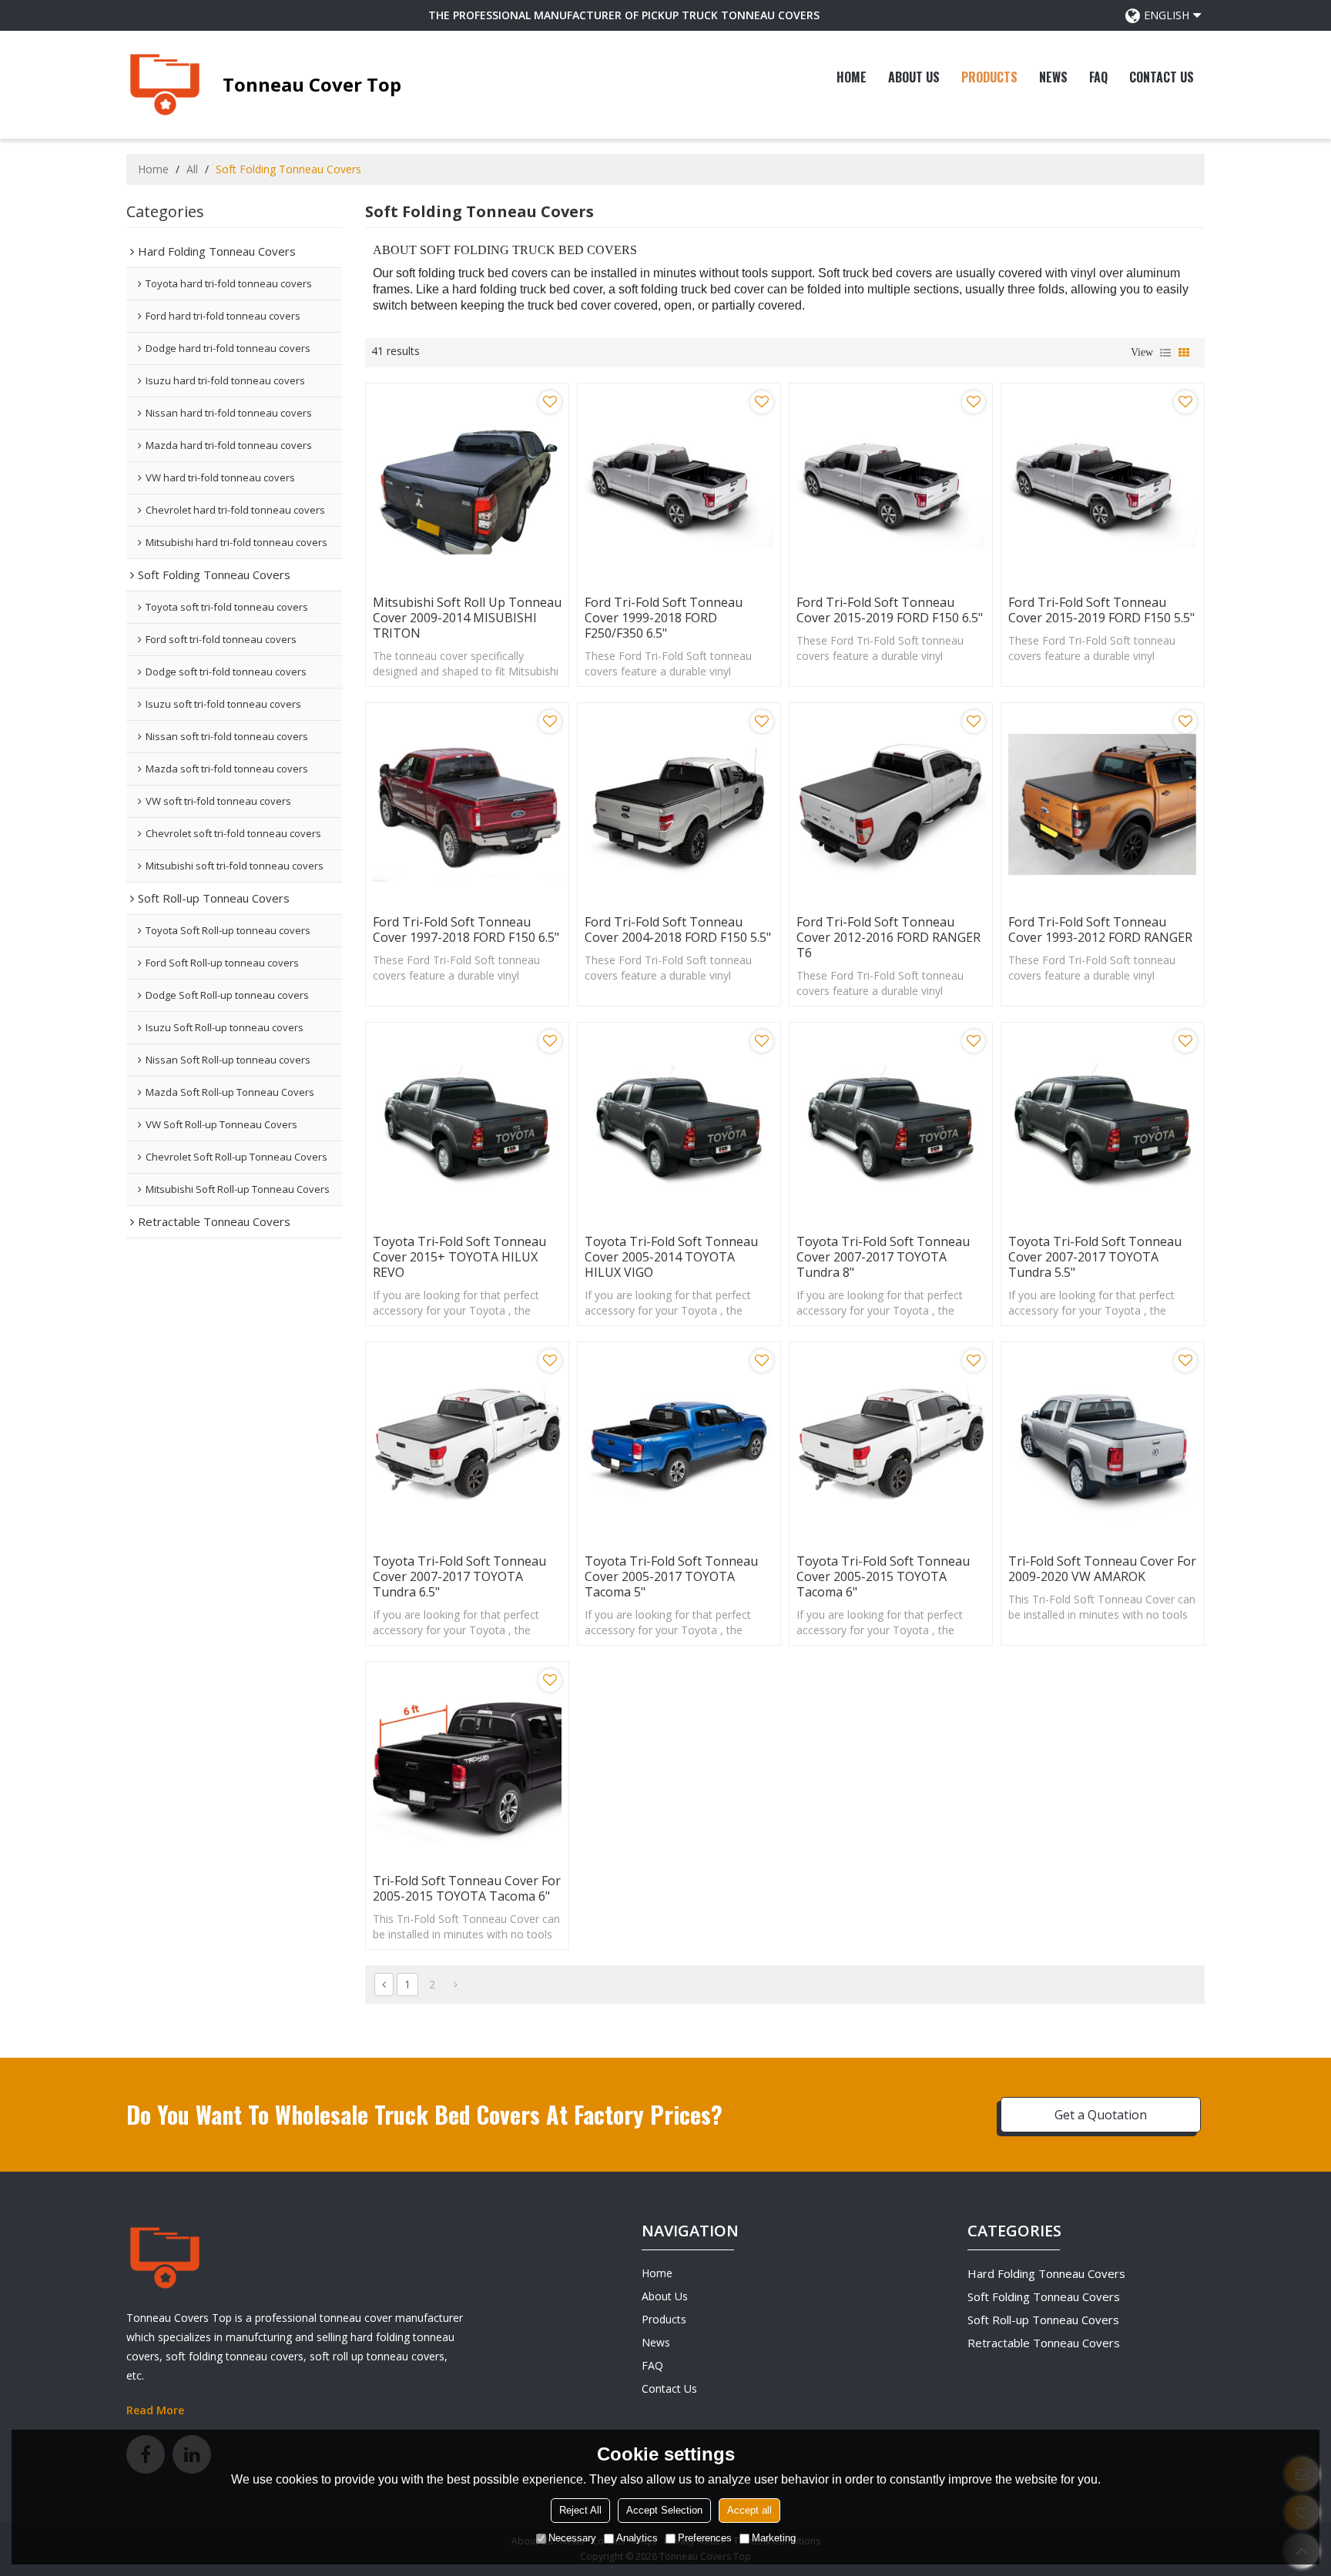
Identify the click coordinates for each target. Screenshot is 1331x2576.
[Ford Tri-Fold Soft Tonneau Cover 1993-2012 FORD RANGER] (1103, 804)
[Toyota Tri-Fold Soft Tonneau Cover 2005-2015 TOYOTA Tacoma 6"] (891, 1444)
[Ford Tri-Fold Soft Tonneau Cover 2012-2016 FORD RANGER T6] (891, 804)
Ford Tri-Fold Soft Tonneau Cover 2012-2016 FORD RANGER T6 (888, 937)
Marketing (774, 2538)
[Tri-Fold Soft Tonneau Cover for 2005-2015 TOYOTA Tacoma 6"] (467, 1763)
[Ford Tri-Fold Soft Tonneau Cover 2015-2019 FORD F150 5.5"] (1103, 485)
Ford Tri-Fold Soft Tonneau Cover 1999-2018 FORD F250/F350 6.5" (664, 618)
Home (852, 77)
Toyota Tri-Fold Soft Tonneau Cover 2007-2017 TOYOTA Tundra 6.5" (459, 1576)
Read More (155, 2410)
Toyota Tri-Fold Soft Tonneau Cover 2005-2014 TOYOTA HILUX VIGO (671, 1257)
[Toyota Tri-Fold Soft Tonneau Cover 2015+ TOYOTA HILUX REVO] (467, 1124)
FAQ (1098, 77)
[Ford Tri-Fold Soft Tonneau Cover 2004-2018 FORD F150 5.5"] (679, 804)
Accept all (749, 2510)
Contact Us (1162, 77)
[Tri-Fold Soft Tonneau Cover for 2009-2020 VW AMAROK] (1103, 1444)
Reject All (580, 2510)
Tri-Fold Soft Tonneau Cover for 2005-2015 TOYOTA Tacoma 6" (467, 1888)
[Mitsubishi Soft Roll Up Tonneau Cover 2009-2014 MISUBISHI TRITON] (467, 485)
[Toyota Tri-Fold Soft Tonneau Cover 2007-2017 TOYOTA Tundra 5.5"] (1103, 1124)
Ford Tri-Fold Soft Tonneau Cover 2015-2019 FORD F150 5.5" (1101, 610)
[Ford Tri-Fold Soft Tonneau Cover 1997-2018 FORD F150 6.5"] (467, 804)
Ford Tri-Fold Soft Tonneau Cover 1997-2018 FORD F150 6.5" (466, 930)
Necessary (572, 2538)
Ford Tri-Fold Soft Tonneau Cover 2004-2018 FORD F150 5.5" (678, 930)
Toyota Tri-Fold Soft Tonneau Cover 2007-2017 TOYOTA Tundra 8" (883, 1257)
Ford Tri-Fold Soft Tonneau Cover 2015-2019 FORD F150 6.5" (890, 610)
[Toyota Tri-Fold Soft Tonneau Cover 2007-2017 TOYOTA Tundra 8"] (891, 1124)
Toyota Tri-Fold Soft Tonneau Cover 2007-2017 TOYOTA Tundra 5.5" (1095, 1257)
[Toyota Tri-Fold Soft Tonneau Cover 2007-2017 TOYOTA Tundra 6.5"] (467, 1444)
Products (989, 77)
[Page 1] (384, 1985)
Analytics (637, 2538)
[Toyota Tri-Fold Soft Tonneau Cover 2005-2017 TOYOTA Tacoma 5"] (679, 1444)
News (1053, 77)
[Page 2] (456, 1985)
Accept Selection (664, 2510)
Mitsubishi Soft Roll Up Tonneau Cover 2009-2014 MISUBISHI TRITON (467, 618)
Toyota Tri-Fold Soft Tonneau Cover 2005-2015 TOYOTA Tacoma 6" (883, 1576)
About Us (914, 77)
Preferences (705, 2538)
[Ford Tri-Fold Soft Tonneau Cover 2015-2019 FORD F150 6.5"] (891, 485)
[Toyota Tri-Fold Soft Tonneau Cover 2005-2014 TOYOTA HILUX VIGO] (679, 1124)
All (192, 169)
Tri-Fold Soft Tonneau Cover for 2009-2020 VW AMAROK (1102, 1569)
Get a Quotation (1101, 2115)
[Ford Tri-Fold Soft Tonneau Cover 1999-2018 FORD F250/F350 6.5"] (679, 485)
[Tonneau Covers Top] (165, 85)
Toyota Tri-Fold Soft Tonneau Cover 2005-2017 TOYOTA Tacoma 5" (671, 1576)
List (1165, 353)
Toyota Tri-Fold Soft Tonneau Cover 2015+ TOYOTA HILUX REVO (459, 1257)
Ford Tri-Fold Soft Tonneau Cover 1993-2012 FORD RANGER (1100, 930)
